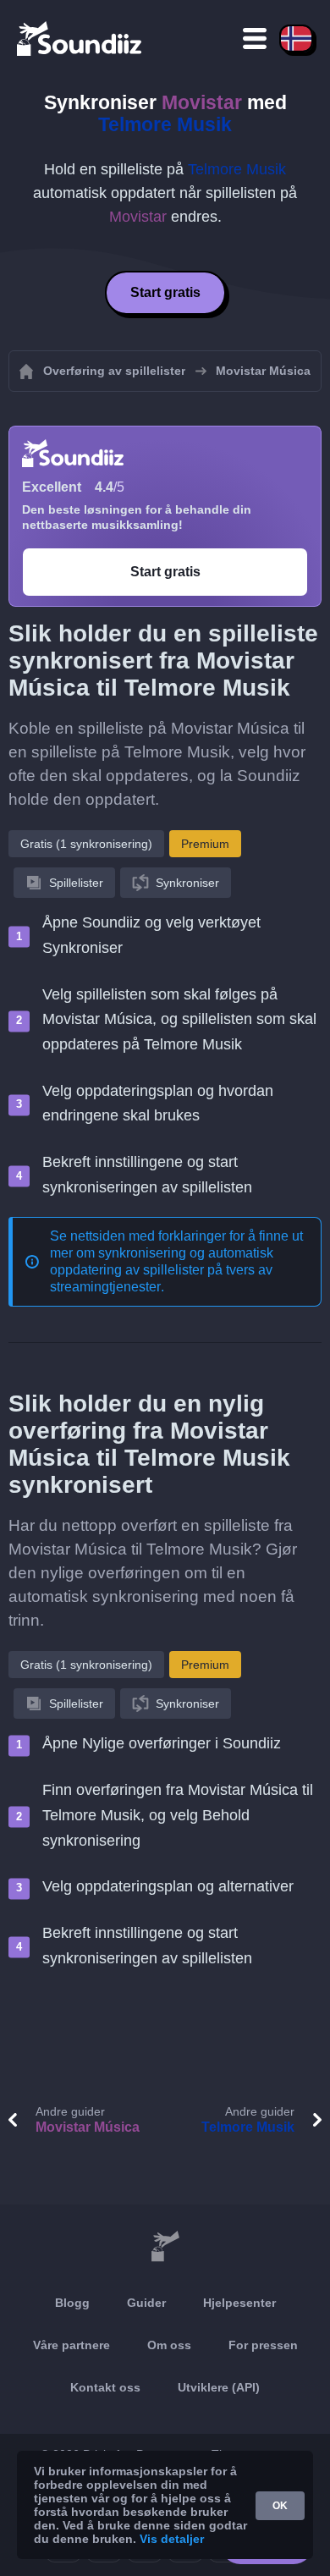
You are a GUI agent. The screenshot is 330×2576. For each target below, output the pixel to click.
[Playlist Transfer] (80, 38)
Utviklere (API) (219, 2387)
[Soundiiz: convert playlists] (165, 2247)
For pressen (263, 2345)
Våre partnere (71, 2345)
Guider (146, 2303)
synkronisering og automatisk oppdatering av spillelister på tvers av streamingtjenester (162, 1270)
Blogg (72, 2303)
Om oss (169, 2345)
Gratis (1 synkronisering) (86, 844)
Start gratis (165, 292)
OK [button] (280, 2506)
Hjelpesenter (239, 2303)
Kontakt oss (105, 2387)
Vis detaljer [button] (172, 2539)
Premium (205, 844)
